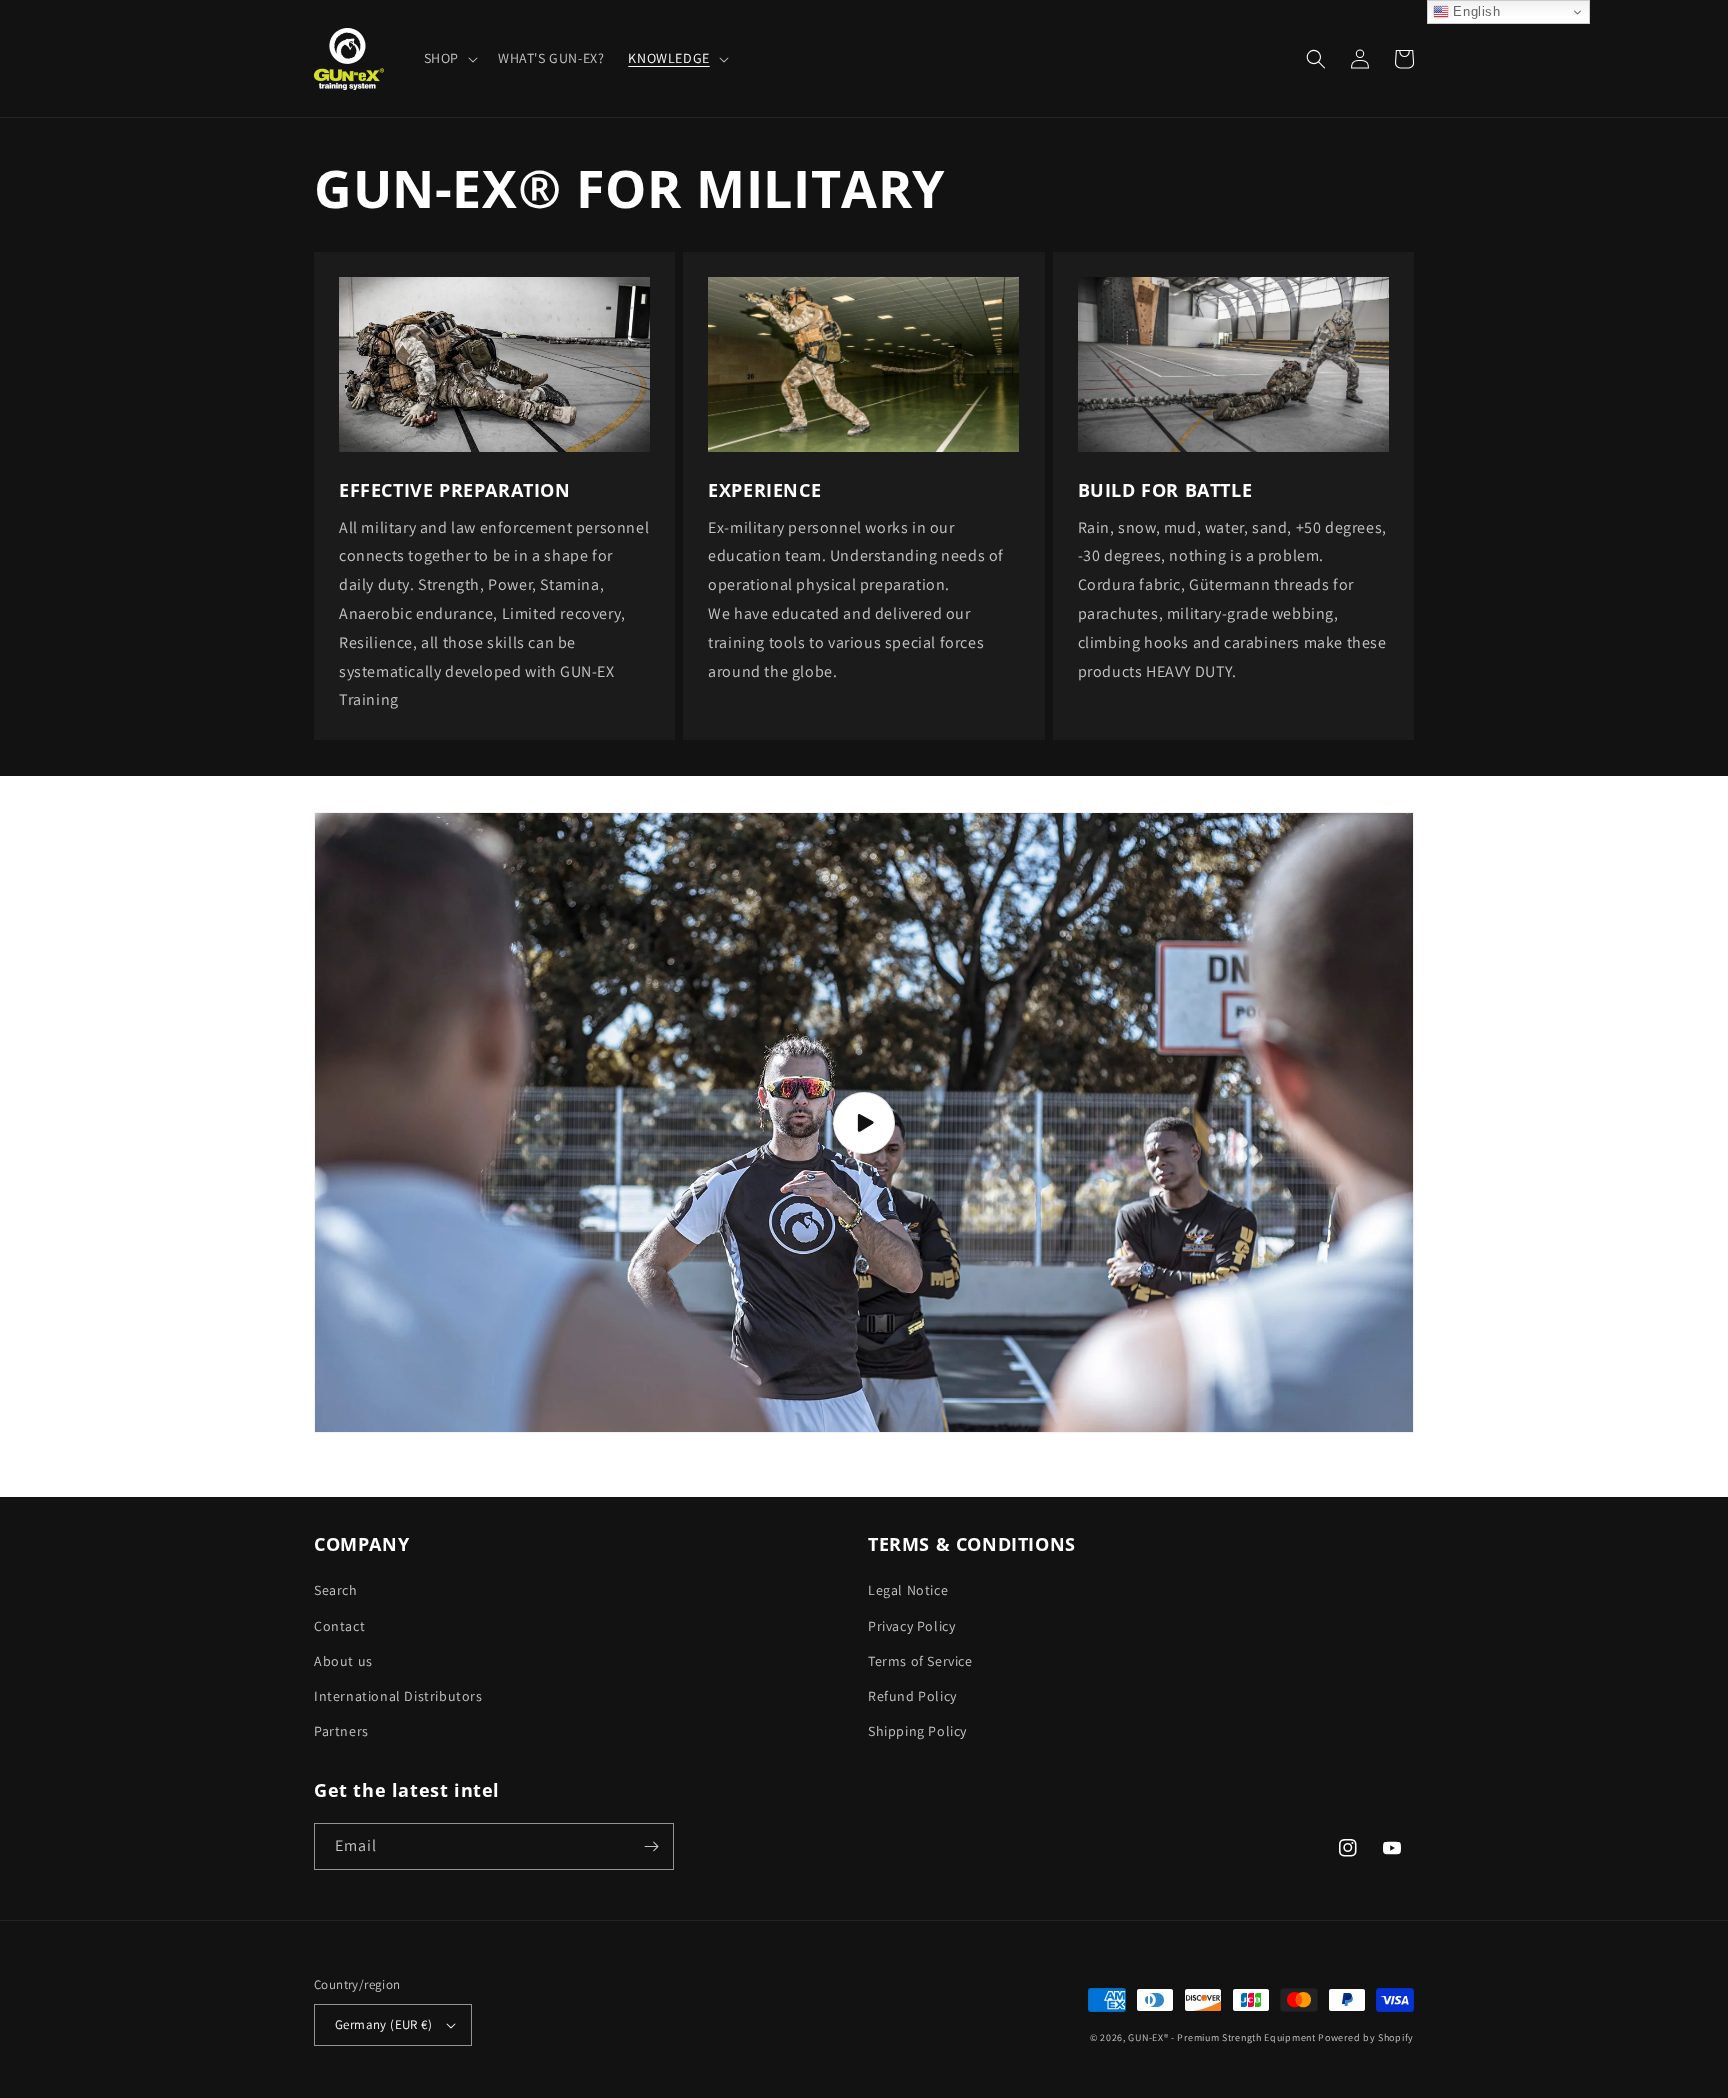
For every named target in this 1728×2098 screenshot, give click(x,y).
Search (336, 1590)
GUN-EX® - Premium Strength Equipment (1223, 2037)
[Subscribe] (651, 1846)
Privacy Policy (911, 1626)
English (1475, 11)
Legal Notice (908, 1590)
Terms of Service (920, 1661)
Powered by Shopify (1366, 2037)
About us (343, 1661)
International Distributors (398, 1696)
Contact (339, 1626)
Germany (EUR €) (383, 2024)
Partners (341, 1731)
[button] (449, 58)
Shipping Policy (917, 1731)
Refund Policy (912, 1696)
